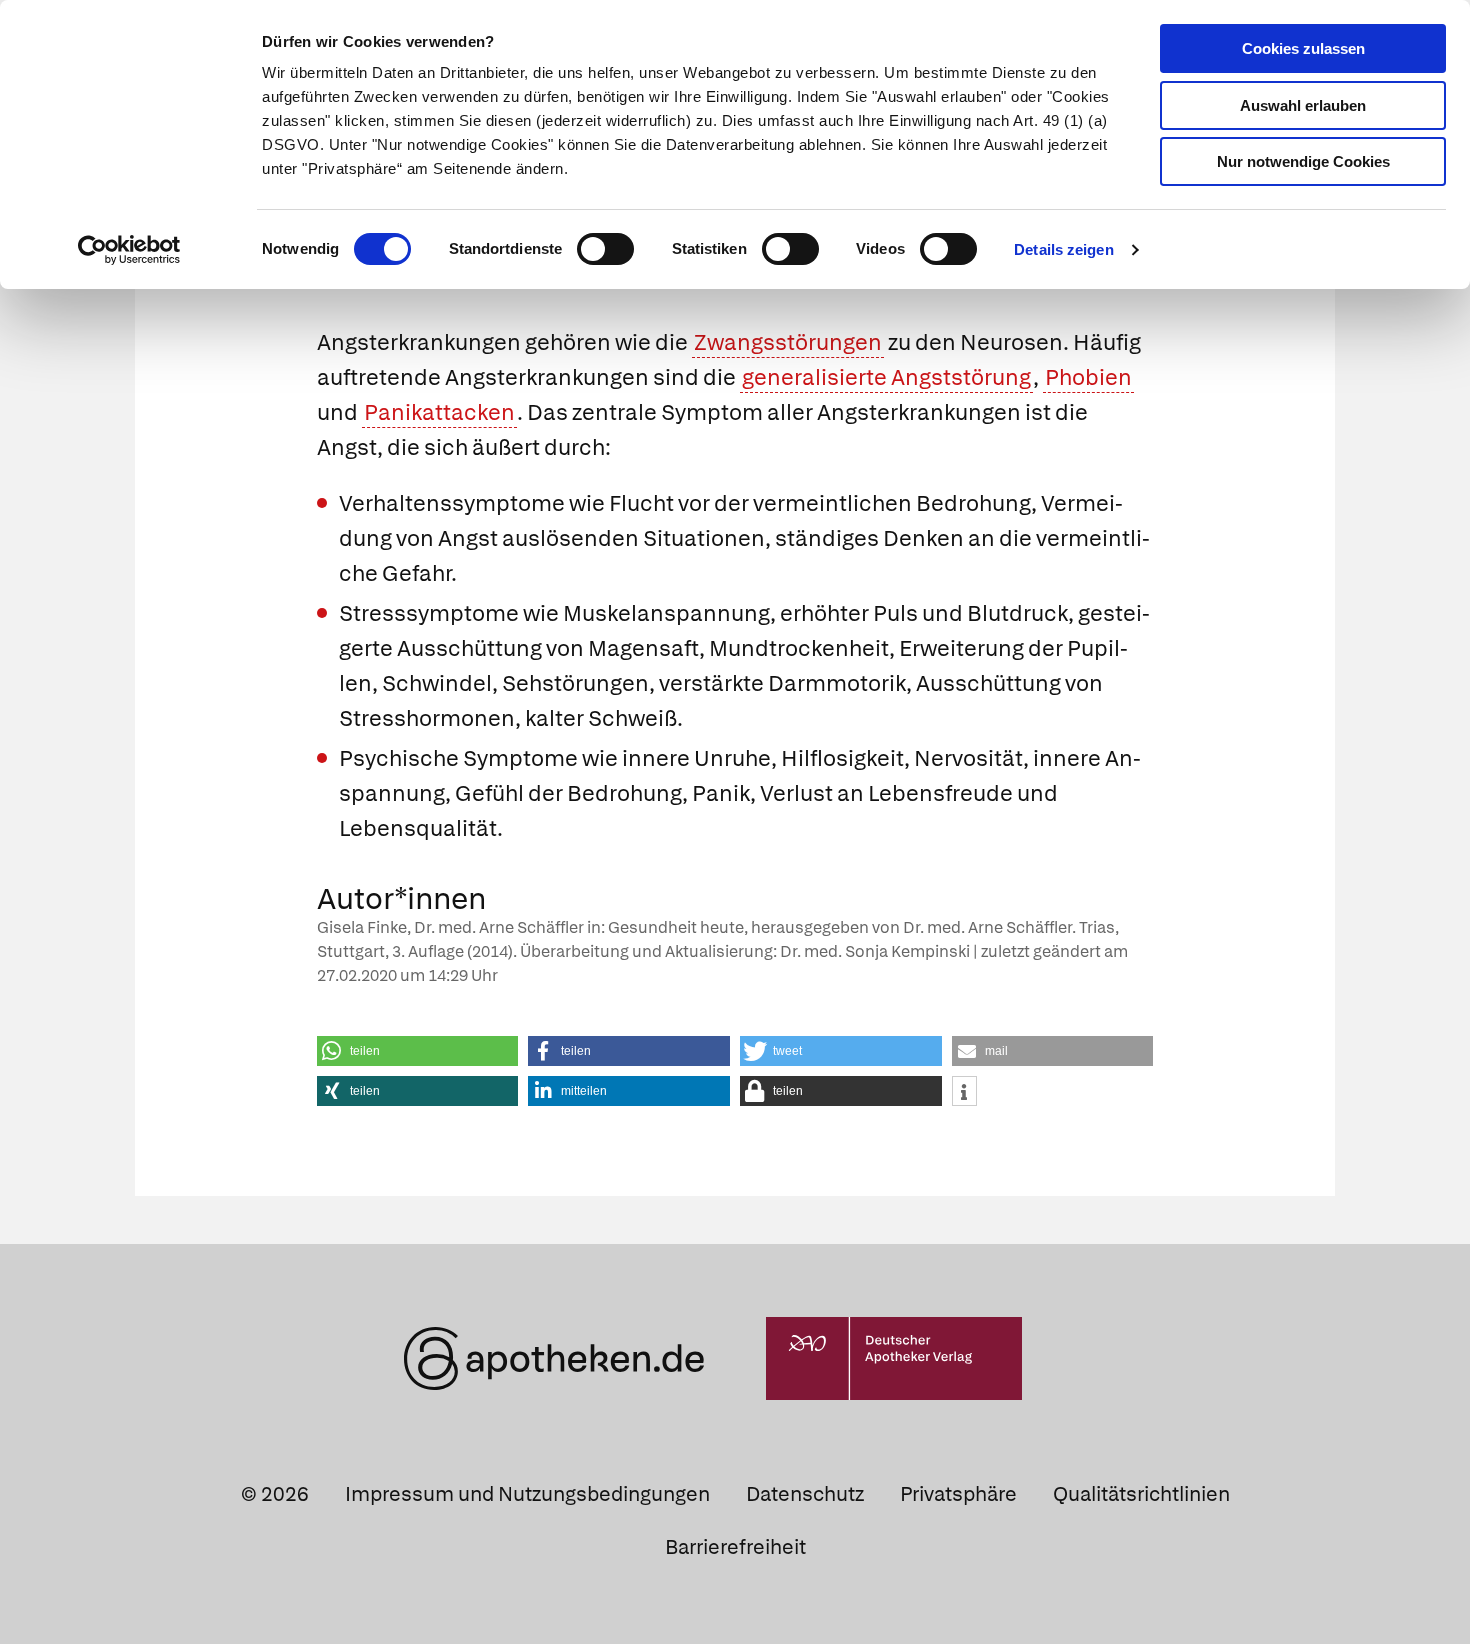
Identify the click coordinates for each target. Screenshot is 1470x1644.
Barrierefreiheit (735, 1547)
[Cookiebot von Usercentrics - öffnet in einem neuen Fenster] (129, 250)
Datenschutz (805, 1494)
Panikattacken (439, 412)
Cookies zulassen (1303, 48)
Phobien (1088, 377)
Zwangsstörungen (788, 342)
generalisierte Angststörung (886, 377)
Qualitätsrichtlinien (1141, 1494)
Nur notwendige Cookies (1303, 161)
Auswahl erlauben (1303, 105)
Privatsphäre (958, 1494)
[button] (418, 1051)
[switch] (605, 249)
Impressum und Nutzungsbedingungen (527, 1494)
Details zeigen (1063, 249)
